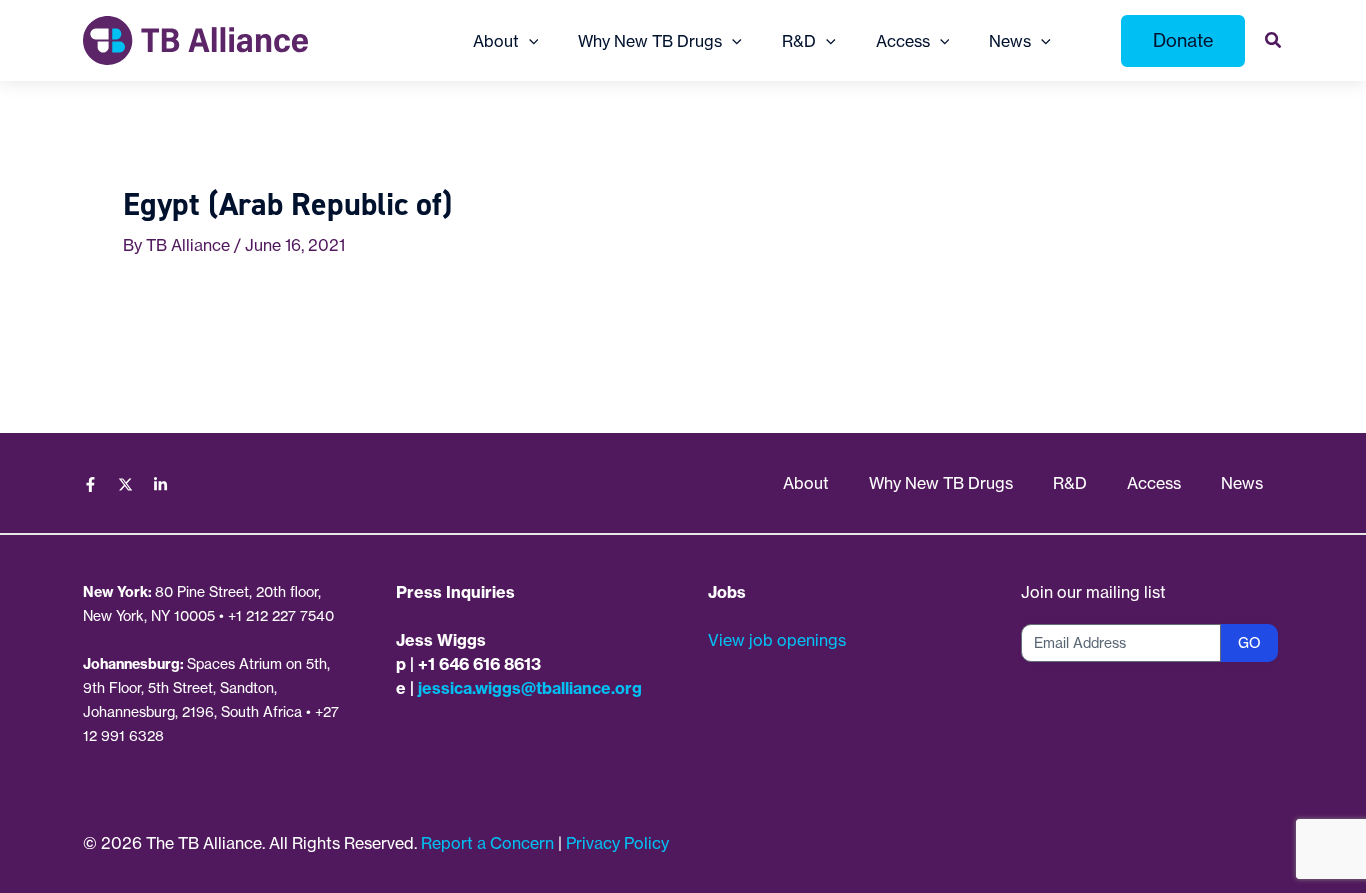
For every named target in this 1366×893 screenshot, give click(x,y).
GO (1249, 643)
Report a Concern (487, 843)
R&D (1070, 483)
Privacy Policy (617, 843)
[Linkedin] (160, 484)
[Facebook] (90, 484)
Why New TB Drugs (941, 483)
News (1242, 483)
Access (1154, 483)
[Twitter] (125, 484)
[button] (529, 41)
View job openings (777, 640)
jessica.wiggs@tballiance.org (530, 688)
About (806, 483)
